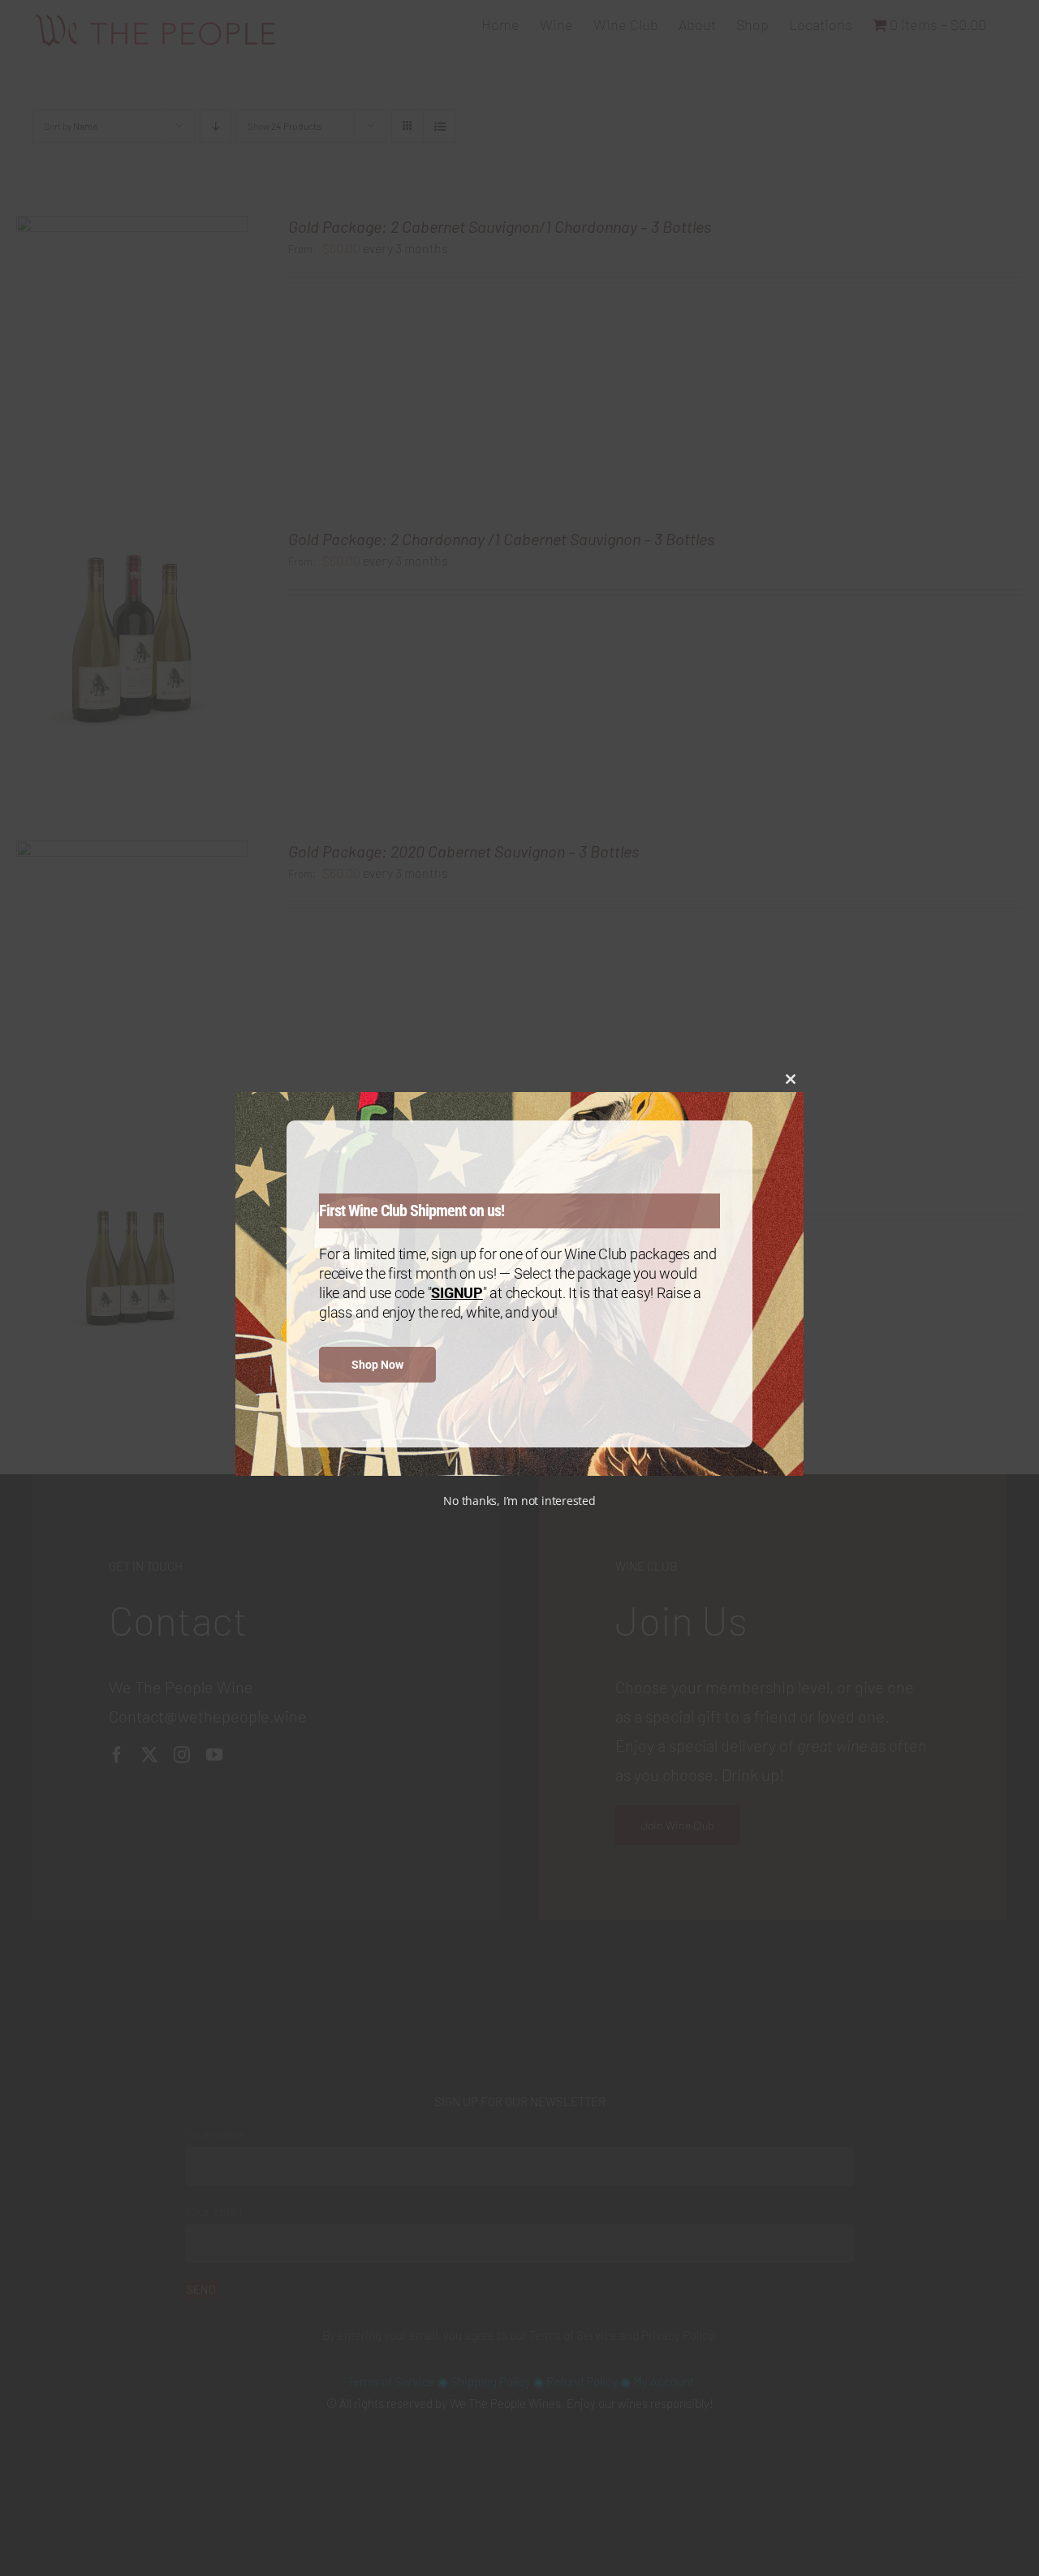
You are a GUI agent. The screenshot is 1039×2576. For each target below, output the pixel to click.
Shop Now (377, 1365)
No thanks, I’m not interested (519, 1501)
